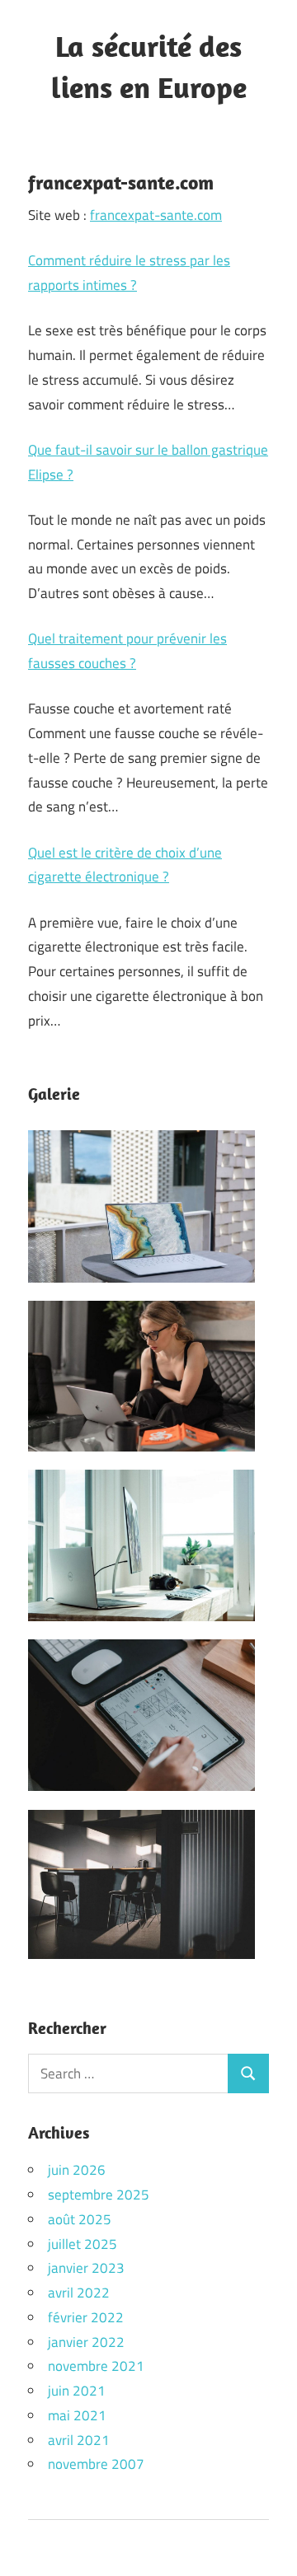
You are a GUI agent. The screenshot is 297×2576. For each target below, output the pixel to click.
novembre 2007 (96, 2464)
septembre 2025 (99, 2195)
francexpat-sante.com (156, 215)
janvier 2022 (86, 2342)
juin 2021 (77, 2391)
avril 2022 (79, 2293)
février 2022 (86, 2317)
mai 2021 (77, 2415)
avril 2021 (79, 2440)
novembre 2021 (96, 2366)
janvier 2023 (86, 2268)
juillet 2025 (82, 2244)
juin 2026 (77, 2170)
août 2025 (80, 2219)
